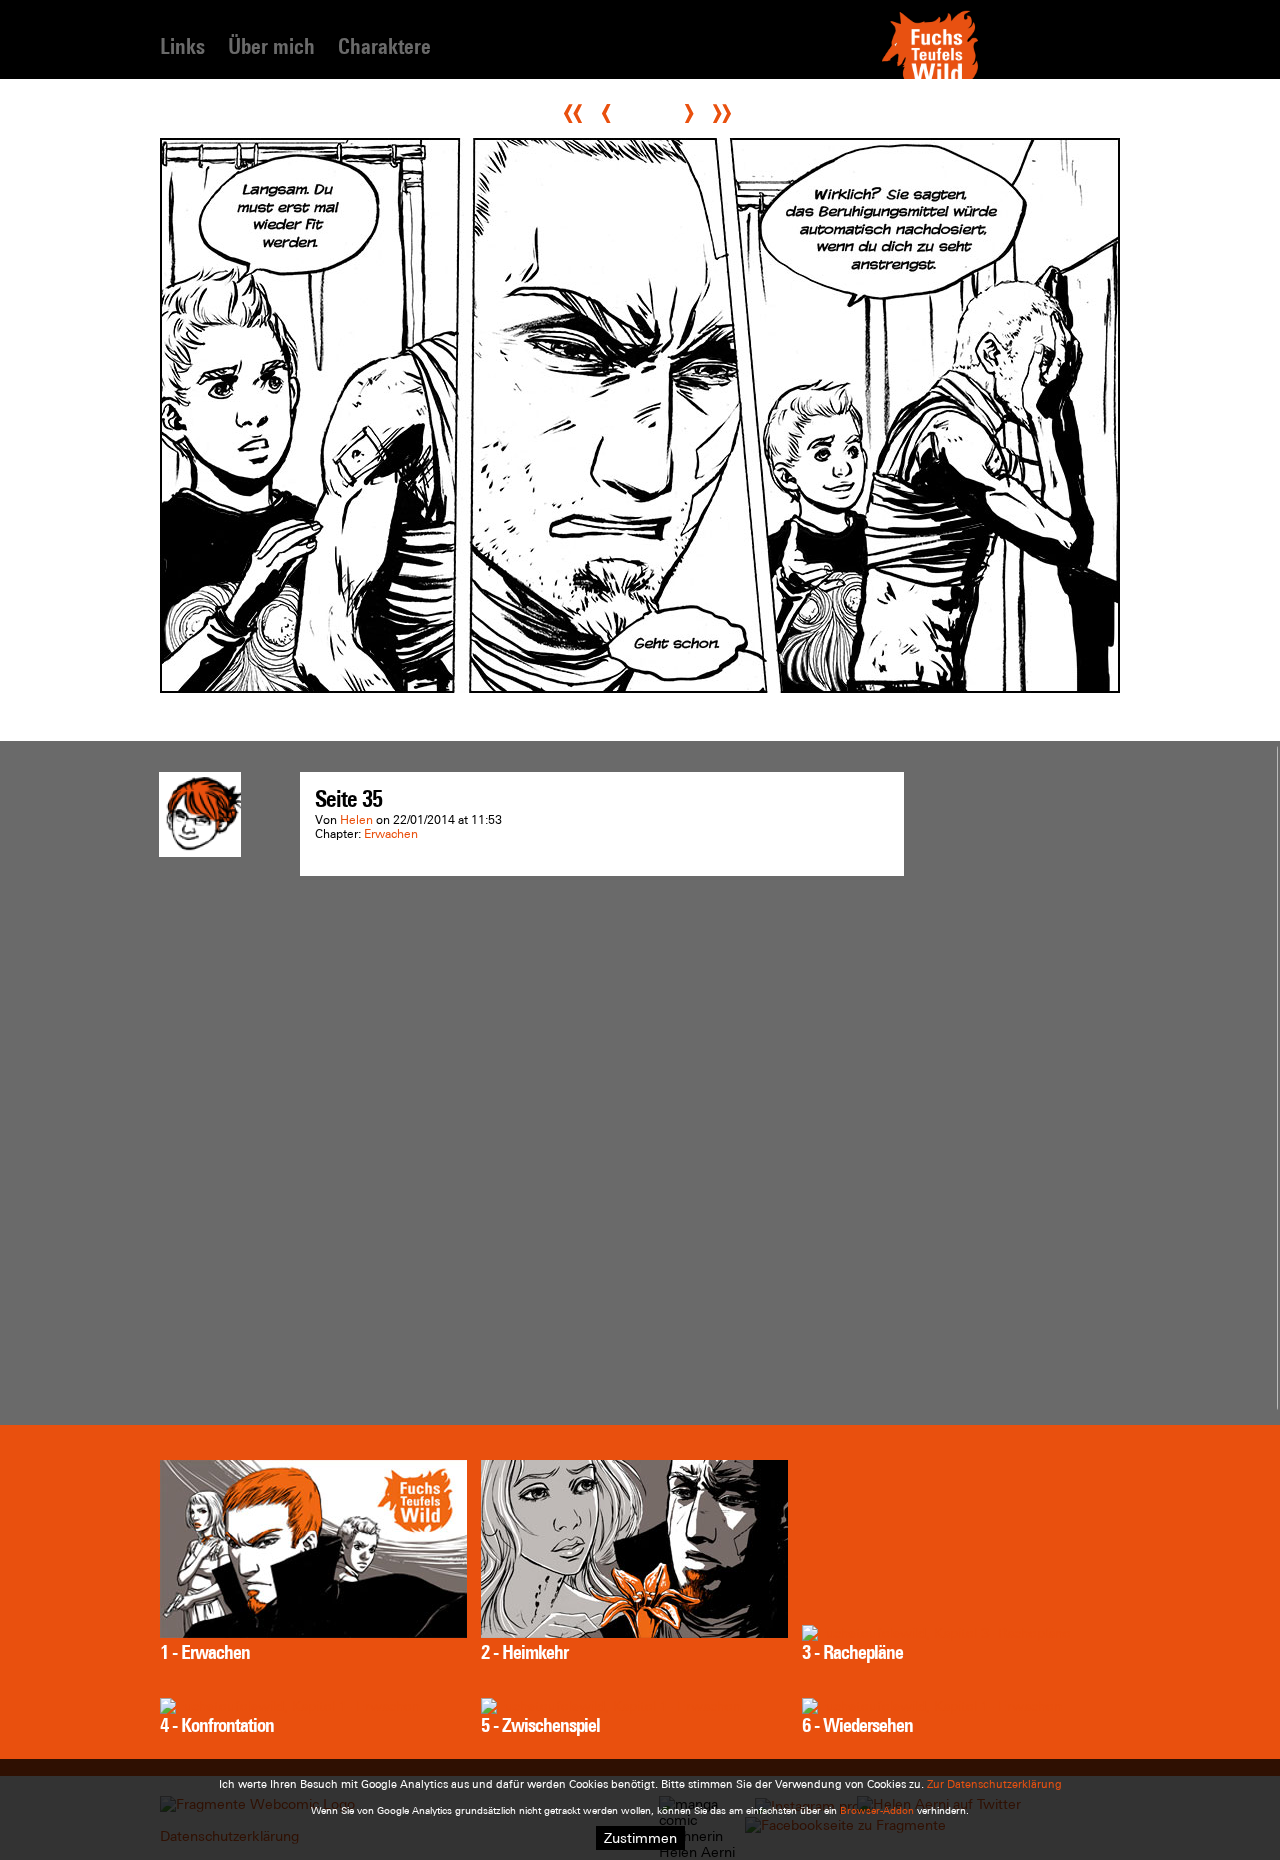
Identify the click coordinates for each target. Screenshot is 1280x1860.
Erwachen (391, 834)
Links (182, 46)
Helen (356, 820)
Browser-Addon (877, 1810)
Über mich (271, 46)
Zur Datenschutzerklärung (994, 1784)
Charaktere (384, 46)
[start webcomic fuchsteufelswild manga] (930, 77)
